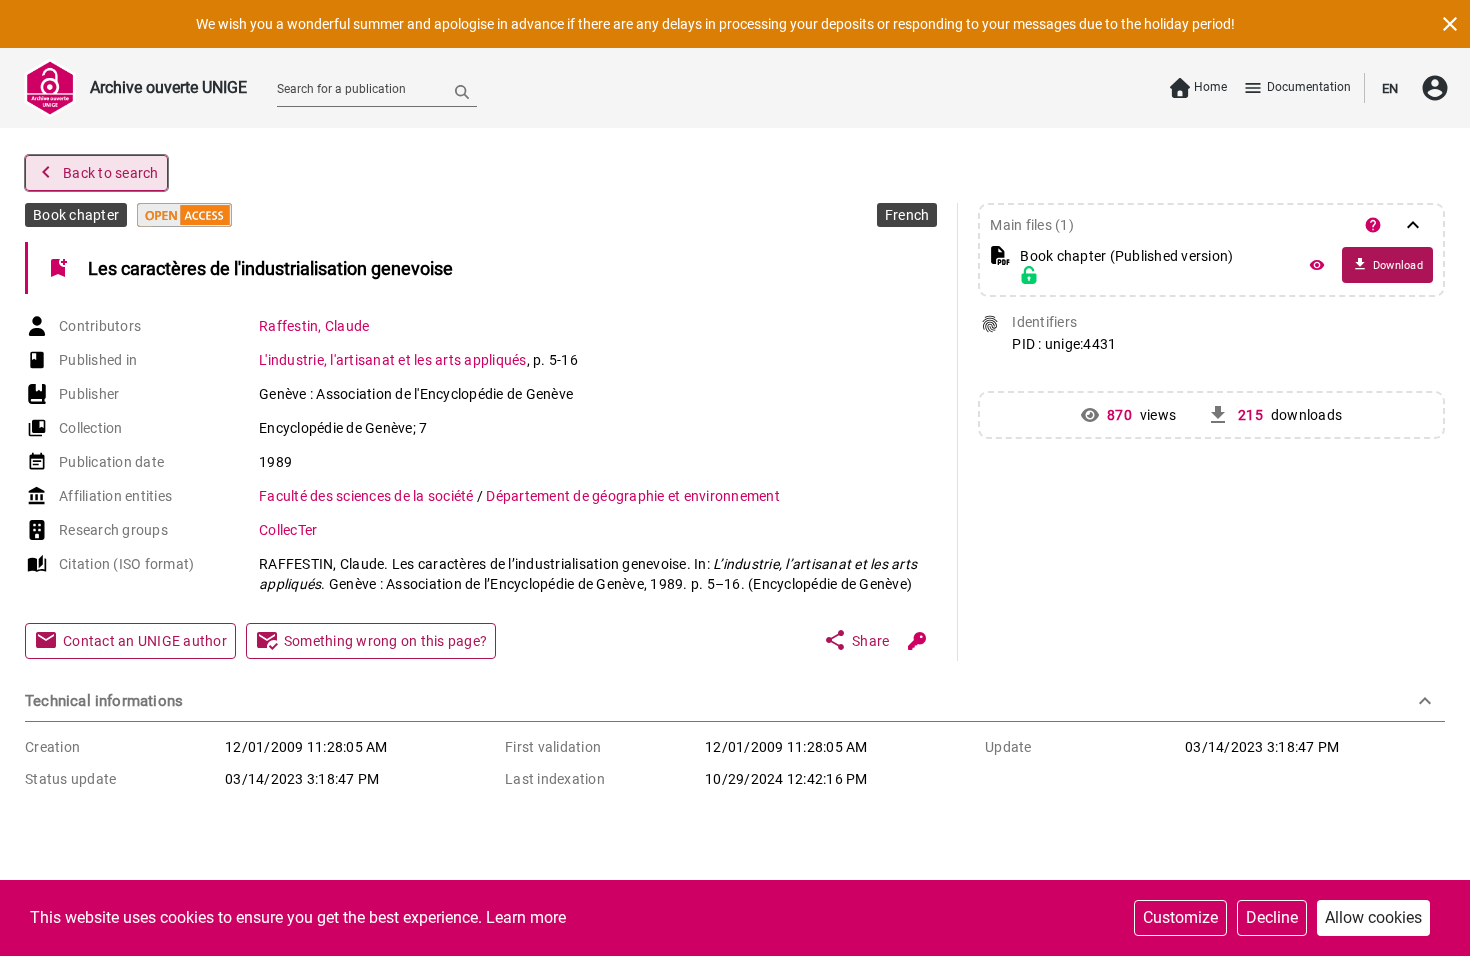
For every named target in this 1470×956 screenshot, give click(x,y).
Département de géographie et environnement (633, 496)
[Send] (462, 91)
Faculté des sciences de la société (368, 496)
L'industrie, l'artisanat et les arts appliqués (393, 360)
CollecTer (288, 530)
